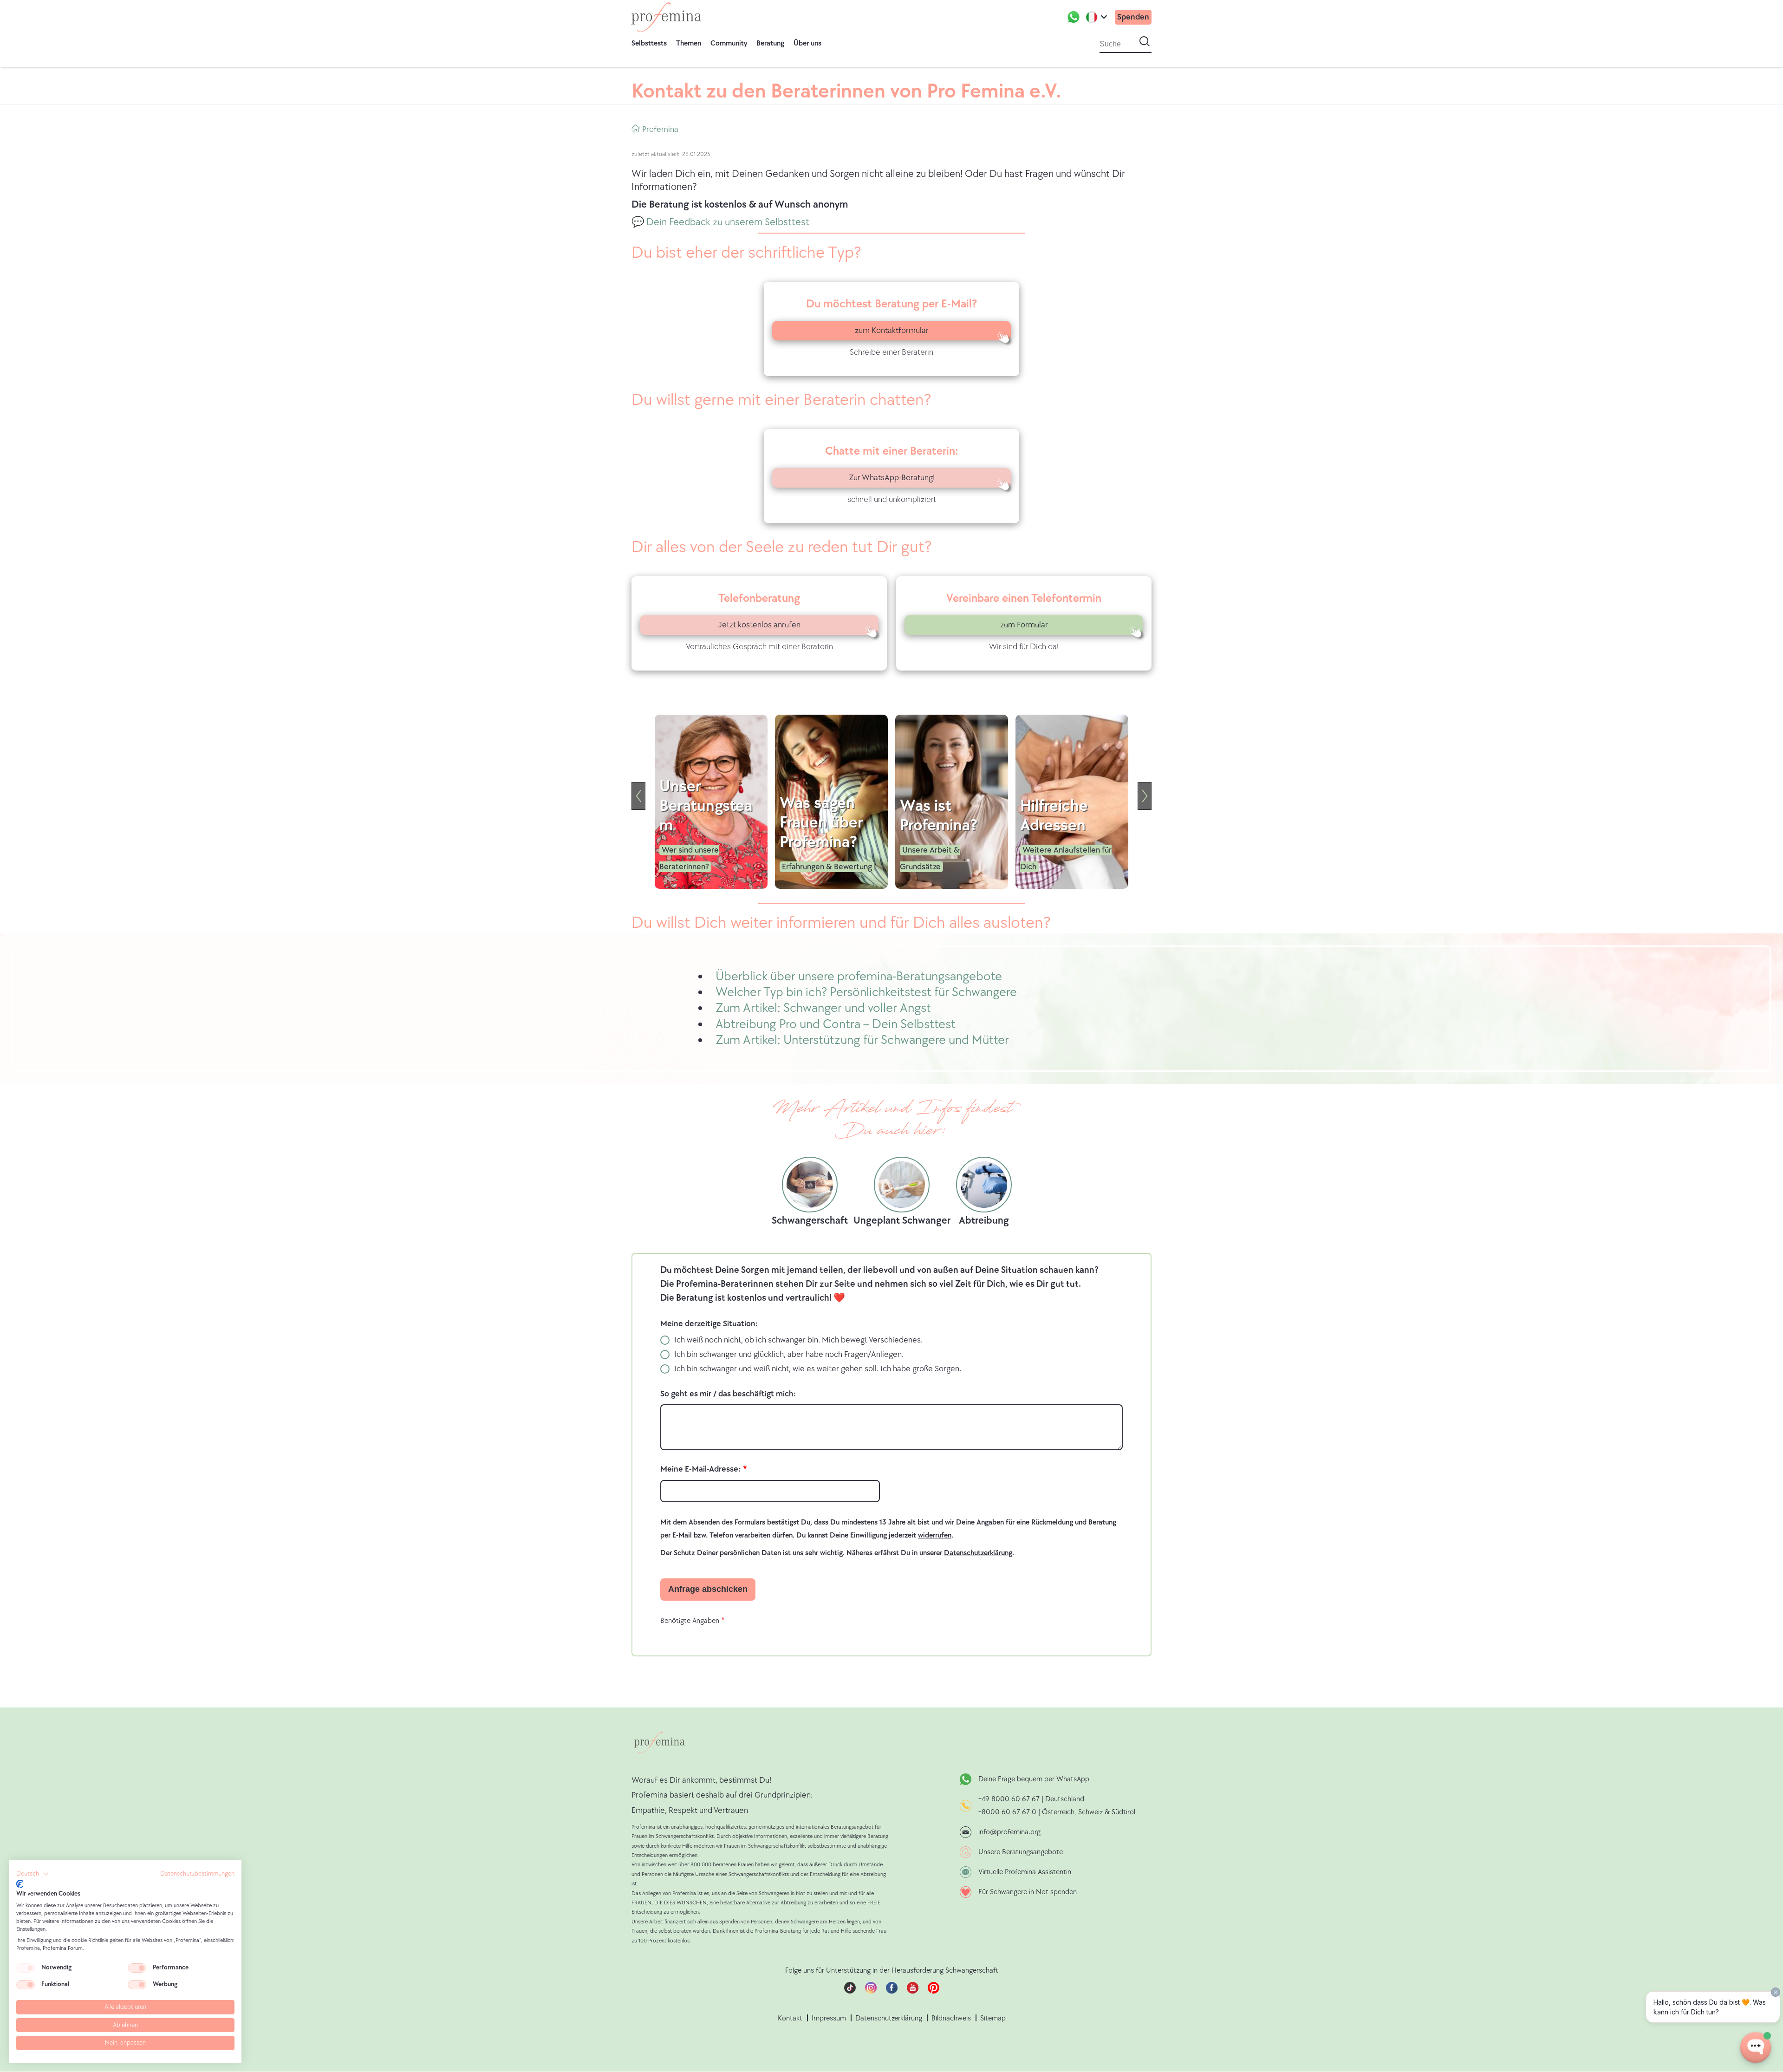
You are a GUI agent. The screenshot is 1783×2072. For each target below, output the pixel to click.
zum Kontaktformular (892, 330)
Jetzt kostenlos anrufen (759, 625)
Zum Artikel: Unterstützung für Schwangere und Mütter (862, 1040)
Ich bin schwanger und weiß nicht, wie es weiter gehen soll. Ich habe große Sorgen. (818, 1369)
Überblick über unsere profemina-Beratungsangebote (859, 976)
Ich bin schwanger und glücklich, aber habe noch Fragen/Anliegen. (789, 1354)
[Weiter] (1145, 796)
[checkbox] (26, 1968)
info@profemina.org (1009, 1832)
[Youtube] (913, 1991)
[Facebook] (892, 1991)
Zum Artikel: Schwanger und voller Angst (823, 1008)
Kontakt (790, 2018)
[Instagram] (871, 1991)
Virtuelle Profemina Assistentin (1025, 1872)
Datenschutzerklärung (889, 2018)
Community (729, 43)
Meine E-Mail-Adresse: (700, 1469)
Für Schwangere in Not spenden (1028, 1892)
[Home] (666, 17)
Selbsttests (649, 43)
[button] (33, 1874)
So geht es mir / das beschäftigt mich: (728, 1394)
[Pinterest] (934, 1991)
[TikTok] (850, 1991)
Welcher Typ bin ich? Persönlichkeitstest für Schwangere (866, 992)
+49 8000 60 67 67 (1010, 1799)
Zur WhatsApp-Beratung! (892, 478)
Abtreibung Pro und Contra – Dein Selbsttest (836, 1024)
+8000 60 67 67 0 (1007, 1812)
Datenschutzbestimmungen (197, 1874)
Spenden (1133, 17)
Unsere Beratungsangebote (1021, 1852)
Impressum (829, 2018)
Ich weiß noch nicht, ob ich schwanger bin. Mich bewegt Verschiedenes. (798, 1340)
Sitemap (993, 2018)
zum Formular (1024, 625)
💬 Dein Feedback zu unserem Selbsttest (720, 222)
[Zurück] (638, 796)
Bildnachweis (951, 2018)
